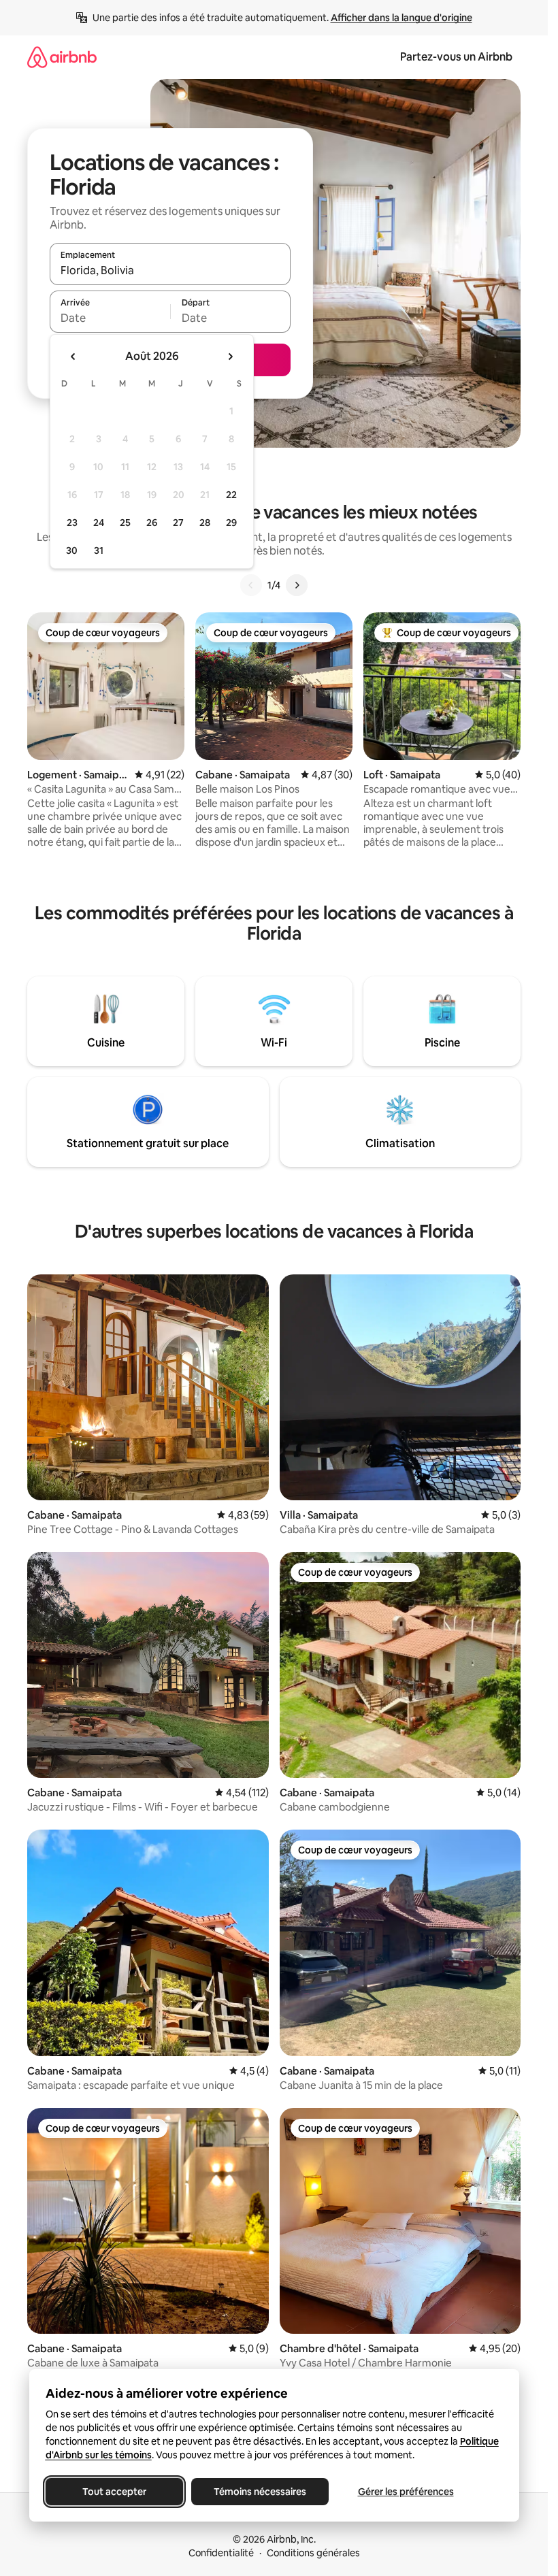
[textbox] (110, 318)
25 (125, 523)
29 (231, 523)
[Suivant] (297, 585)
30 (72, 550)
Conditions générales (313, 2553)
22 (231, 495)
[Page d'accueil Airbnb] (62, 57)
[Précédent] (251, 585)
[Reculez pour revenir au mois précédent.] (73, 357)
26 (152, 523)
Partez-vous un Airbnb (456, 57)
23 (72, 523)
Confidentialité (221, 2553)
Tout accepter (114, 2492)
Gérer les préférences (405, 2492)
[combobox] (170, 270)
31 (99, 550)
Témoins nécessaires (260, 2492)
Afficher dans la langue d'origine (401, 18)
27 (178, 523)
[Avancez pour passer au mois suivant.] (230, 357)
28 (205, 523)
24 (99, 523)
